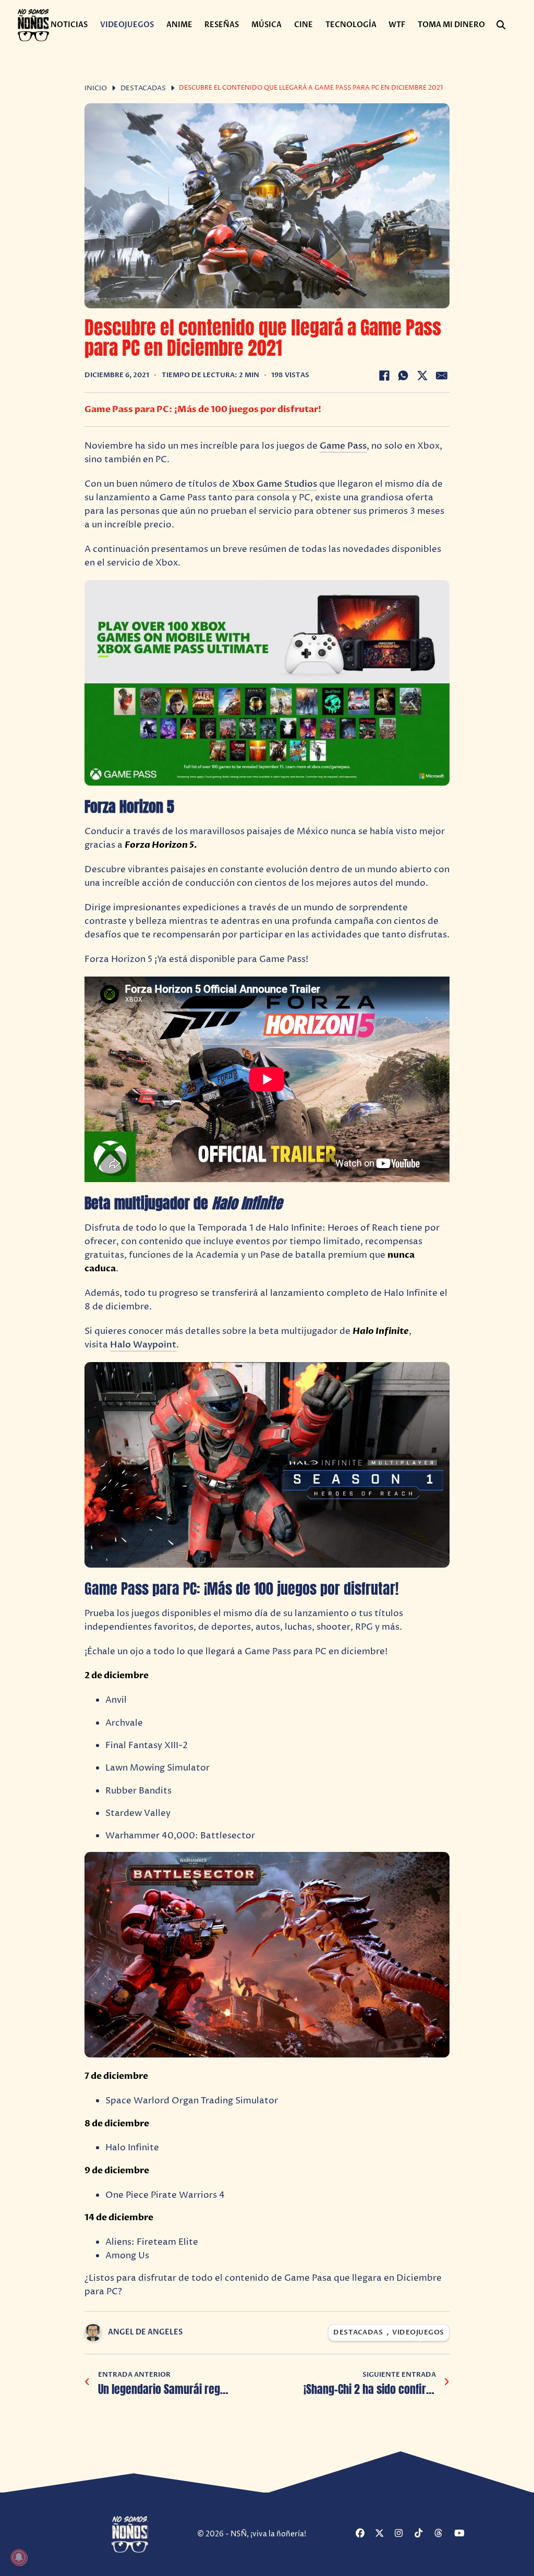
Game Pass (343, 446)
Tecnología (351, 25)
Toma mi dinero (451, 25)
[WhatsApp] (403, 376)
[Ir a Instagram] (403, 2534)
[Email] (442, 376)
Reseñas (222, 25)
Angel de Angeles (145, 2332)
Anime (179, 25)
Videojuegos (127, 25)
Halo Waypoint (143, 1345)
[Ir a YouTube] (463, 2534)
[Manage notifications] (19, 2557)
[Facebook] (384, 376)
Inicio (96, 88)
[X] (422, 376)
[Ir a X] (384, 2534)
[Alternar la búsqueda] (501, 25)
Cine (304, 25)
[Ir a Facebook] (364, 2534)
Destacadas (143, 88)
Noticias (69, 25)
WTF (397, 25)
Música (266, 25)
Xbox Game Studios (275, 484)
